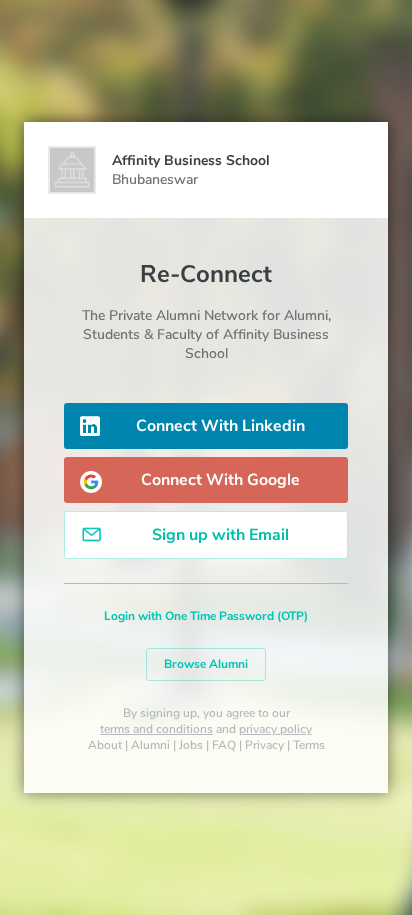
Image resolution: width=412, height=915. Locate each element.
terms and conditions (156, 729)
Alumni (150, 745)
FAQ (224, 745)
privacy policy (275, 729)
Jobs (191, 745)
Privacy (264, 745)
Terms (309, 745)
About (105, 745)
